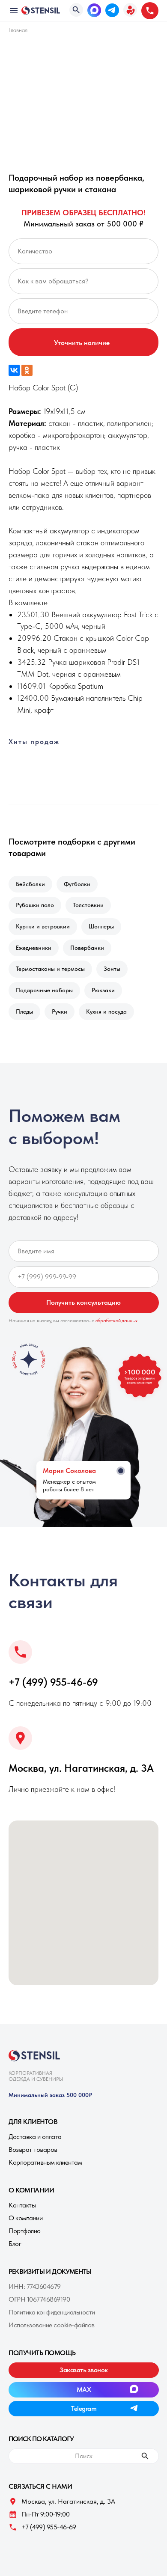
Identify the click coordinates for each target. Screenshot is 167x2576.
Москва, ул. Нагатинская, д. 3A (81, 1768)
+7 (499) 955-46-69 (53, 1682)
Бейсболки (30, 884)
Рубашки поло (35, 905)
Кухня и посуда (106, 1011)
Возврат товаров (33, 2149)
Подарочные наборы (44, 990)
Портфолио (25, 2231)
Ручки (60, 1011)
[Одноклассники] (27, 370)
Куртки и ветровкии (43, 926)
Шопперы (101, 926)
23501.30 (33, 614)
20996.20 (34, 638)
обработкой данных (117, 1321)
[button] (130, 10)
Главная (18, 30)
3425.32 (31, 662)
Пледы (24, 1011)
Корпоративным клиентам (45, 2162)
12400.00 (33, 698)
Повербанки (87, 948)
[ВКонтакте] (14, 370)
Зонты (112, 969)
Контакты (22, 2205)
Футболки (77, 884)
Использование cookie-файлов (52, 2325)
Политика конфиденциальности (52, 2312)
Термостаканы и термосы (50, 969)
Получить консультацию (83, 1302)
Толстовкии (88, 905)
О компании (25, 2218)
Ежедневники (34, 948)
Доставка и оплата (35, 2137)
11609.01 (31, 686)
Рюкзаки (103, 990)
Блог (15, 2244)
